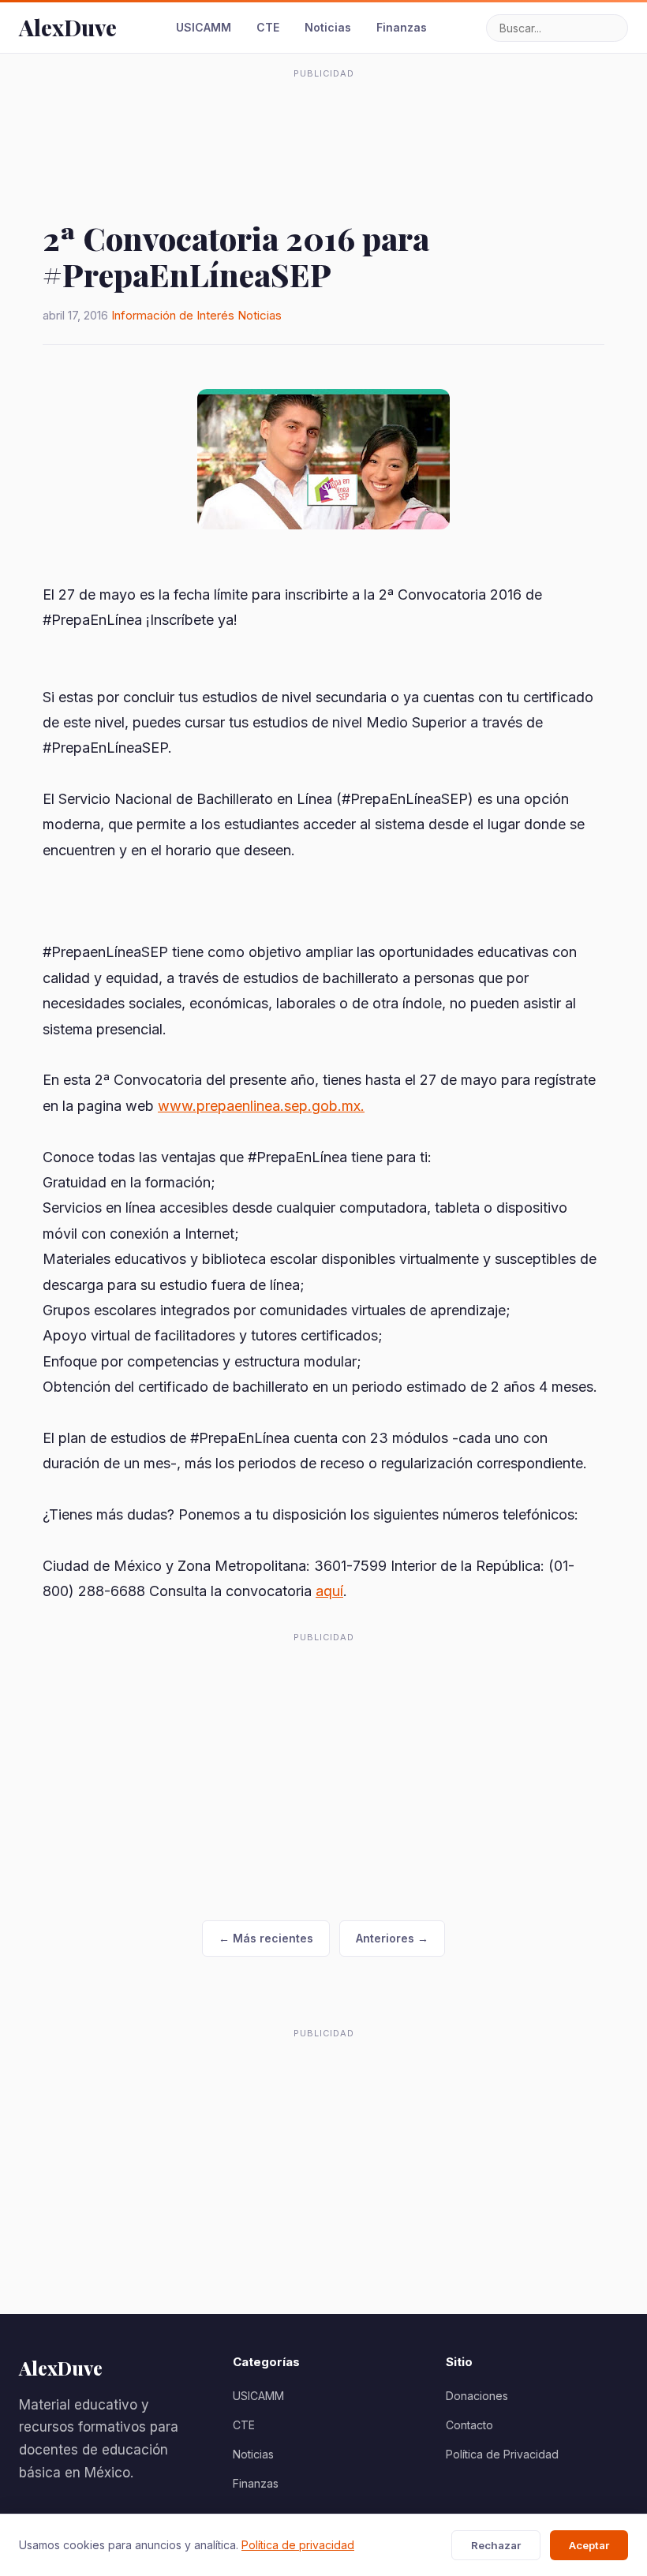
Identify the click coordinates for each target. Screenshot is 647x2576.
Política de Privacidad (502, 2454)
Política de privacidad (298, 2545)
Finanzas (402, 27)
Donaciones (477, 2396)
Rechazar (496, 2545)
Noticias (328, 27)
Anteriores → (392, 1938)
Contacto (469, 2425)
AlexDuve (68, 27)
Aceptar (589, 2545)
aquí (329, 1591)
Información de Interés (173, 315)
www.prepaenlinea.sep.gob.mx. (261, 1106)
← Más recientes (266, 1938)
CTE (268, 27)
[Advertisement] (323, 122)
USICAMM (204, 27)
